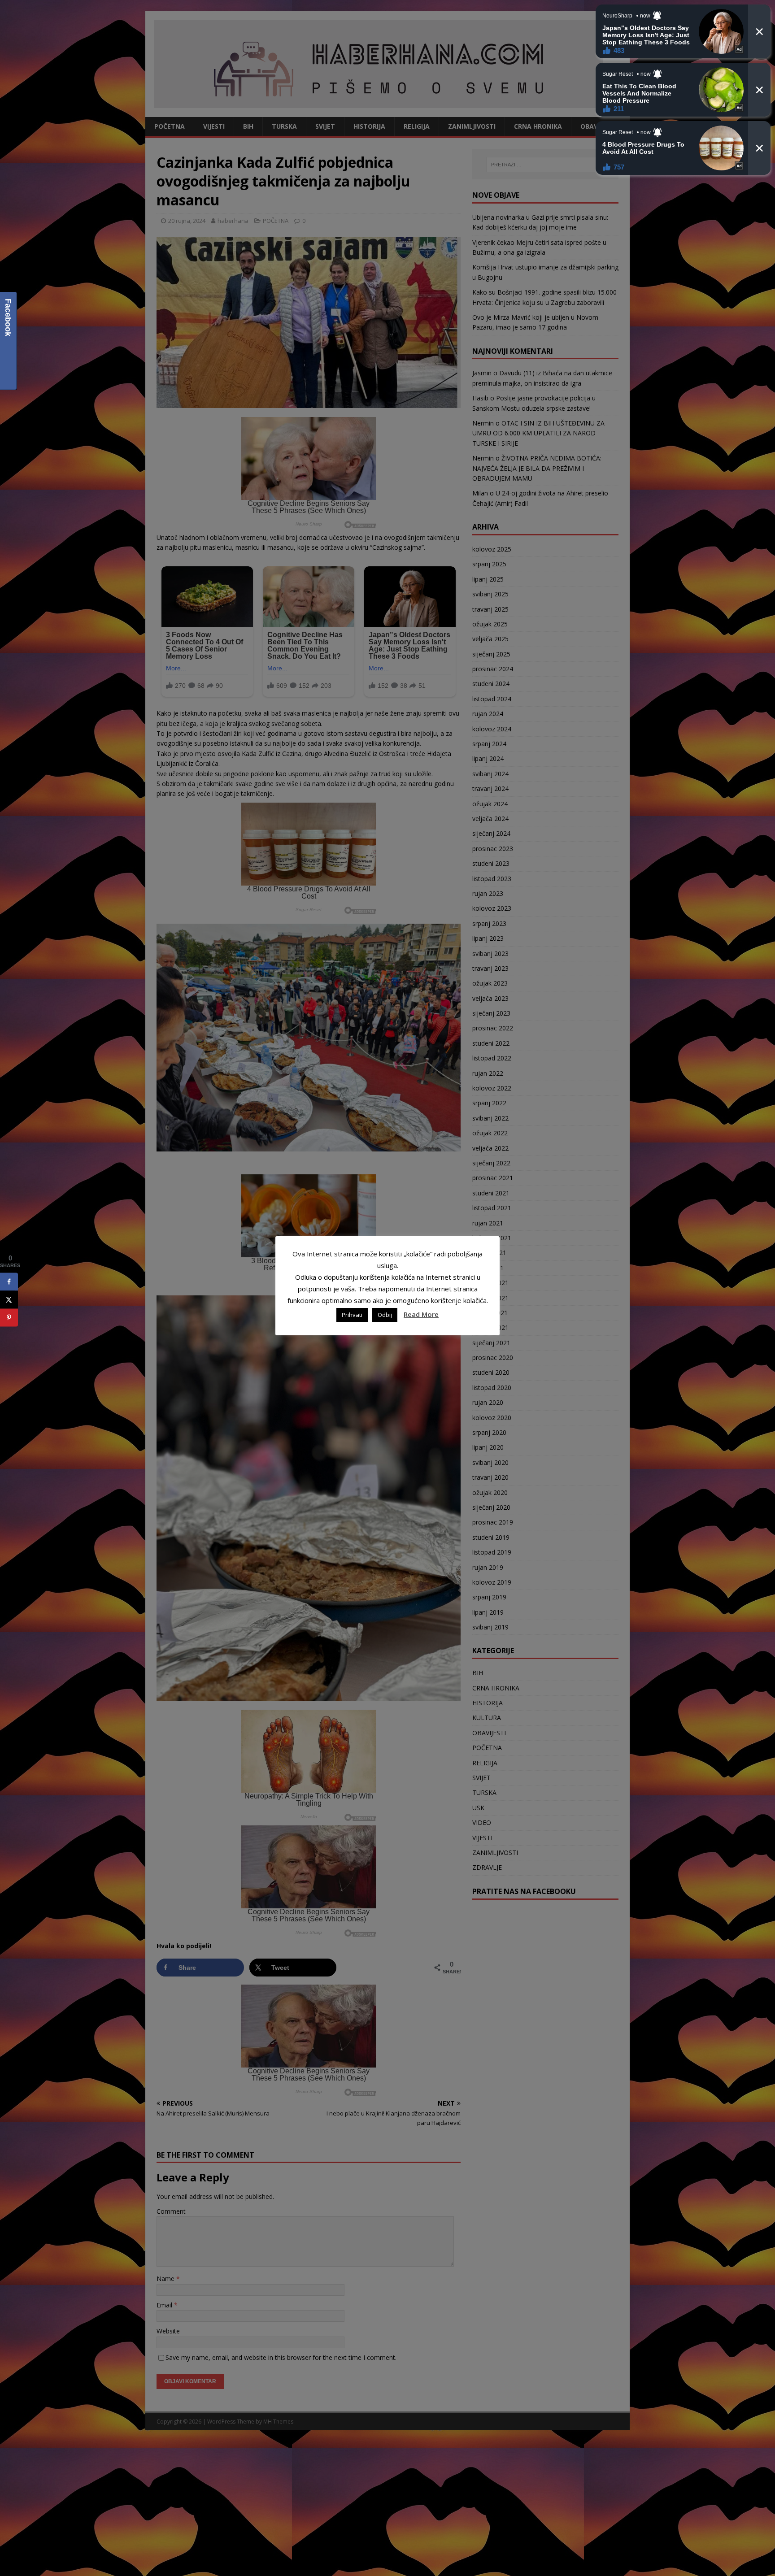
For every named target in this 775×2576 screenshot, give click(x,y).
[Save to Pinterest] (9, 1318)
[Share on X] (9, 1300)
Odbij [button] (385, 1315)
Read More (421, 1314)
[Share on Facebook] (9, 1282)
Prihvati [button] (352, 1315)
